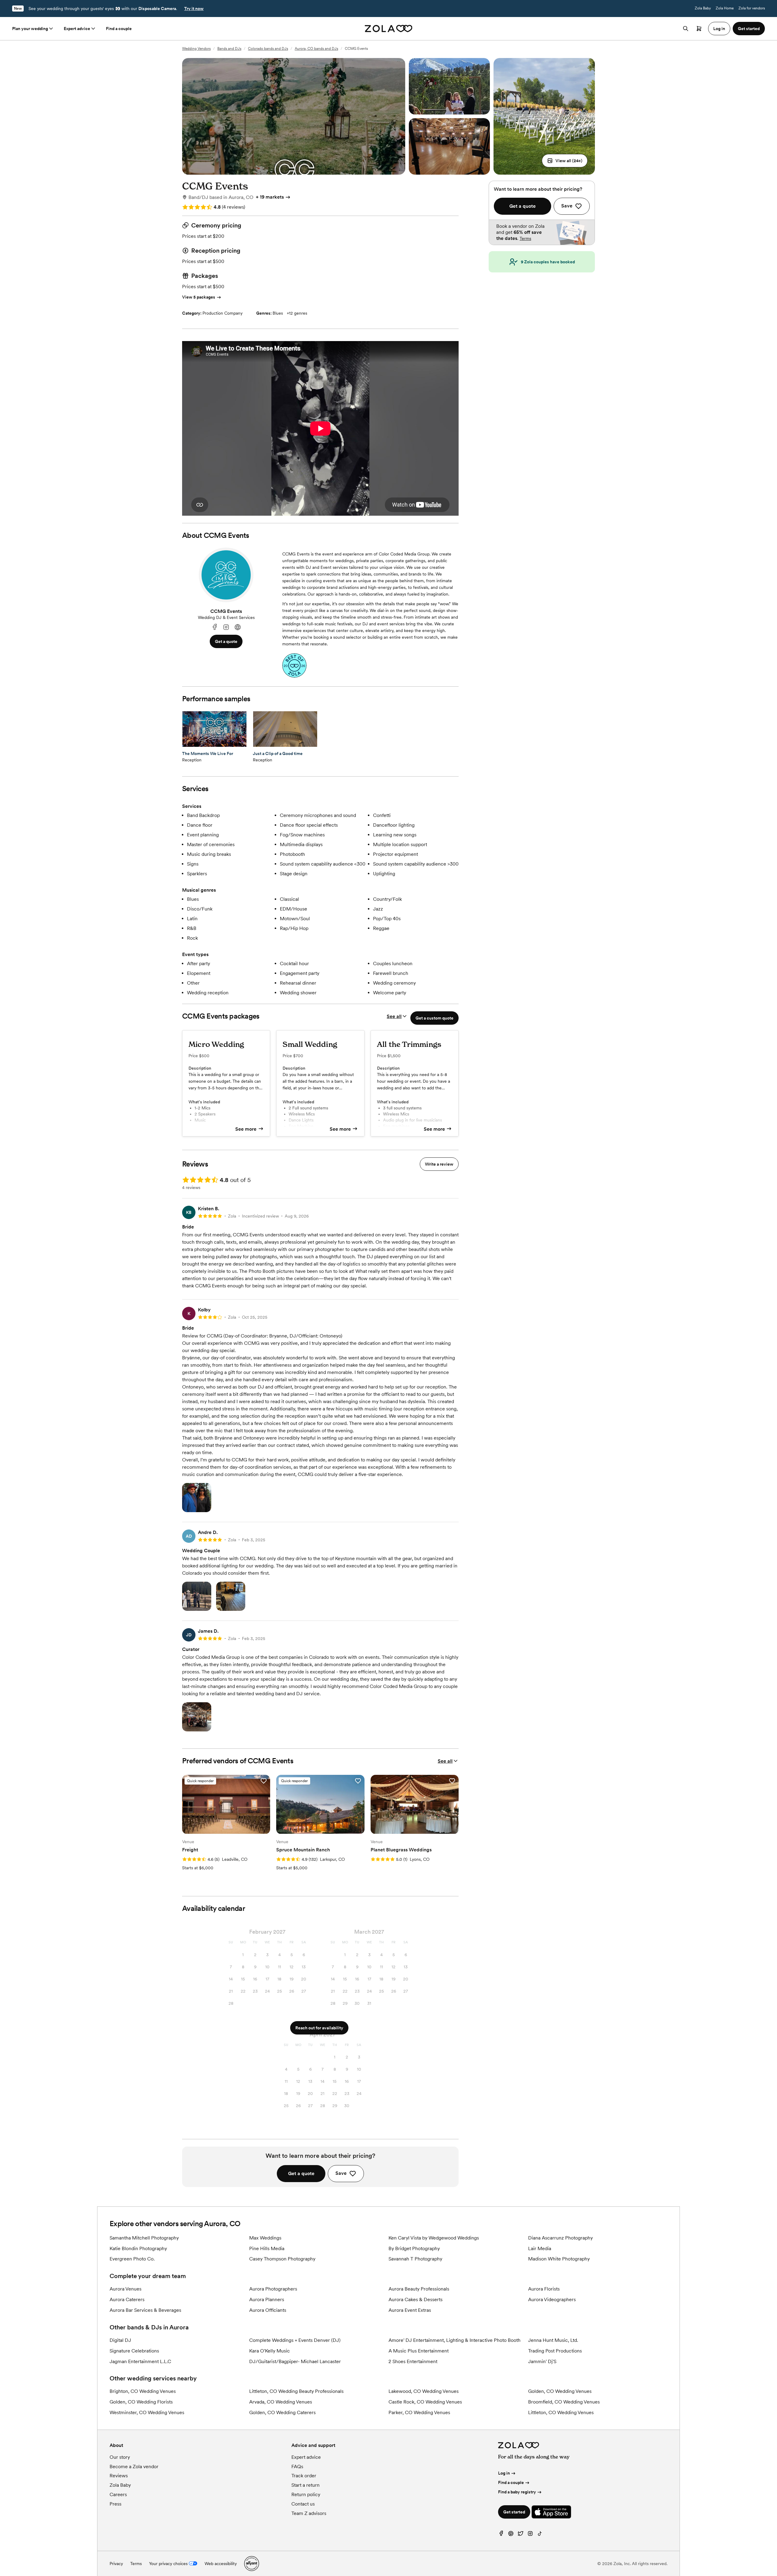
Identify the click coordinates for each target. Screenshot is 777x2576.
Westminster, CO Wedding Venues (147, 2412)
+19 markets (270, 197)
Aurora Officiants (268, 2310)
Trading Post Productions (555, 2351)
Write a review (439, 1164)
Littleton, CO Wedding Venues (561, 2412)
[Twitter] (521, 2535)
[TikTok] (540, 2535)
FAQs (297, 2467)
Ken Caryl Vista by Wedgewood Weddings (434, 2238)
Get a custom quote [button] (434, 1018)
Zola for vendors (752, 8)
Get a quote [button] (226, 641)
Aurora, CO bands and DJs (316, 49)
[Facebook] (215, 627)
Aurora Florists (544, 2289)
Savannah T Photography (415, 2259)
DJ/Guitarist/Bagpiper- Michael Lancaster (295, 2361)
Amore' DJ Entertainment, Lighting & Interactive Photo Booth (455, 2340)
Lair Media (540, 2248)
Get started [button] (749, 29)
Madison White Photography (559, 2259)
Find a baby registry (517, 2492)
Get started (514, 2512)
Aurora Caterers (127, 2299)
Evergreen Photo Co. (132, 2259)
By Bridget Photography (414, 2248)
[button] (565, 161)
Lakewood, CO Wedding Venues (424, 2391)
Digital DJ (120, 2340)
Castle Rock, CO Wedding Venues (425, 2402)
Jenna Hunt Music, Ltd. (553, 2340)
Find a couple (119, 29)
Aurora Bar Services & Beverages (145, 2310)
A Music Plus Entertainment (419, 2351)
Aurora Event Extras (410, 2310)
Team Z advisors (309, 2513)
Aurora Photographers (273, 2289)
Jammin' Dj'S (542, 2361)
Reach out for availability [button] (319, 2028)
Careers (118, 2494)
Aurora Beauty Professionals (419, 2289)
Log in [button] (719, 29)
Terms (525, 238)
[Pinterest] (511, 2535)
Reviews (119, 2476)
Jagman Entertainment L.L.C (140, 2361)
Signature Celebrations (134, 2351)
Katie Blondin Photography (138, 2248)
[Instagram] (226, 627)
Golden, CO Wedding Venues (560, 2391)
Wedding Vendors (196, 49)
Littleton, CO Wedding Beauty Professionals (296, 2391)
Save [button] (341, 2173)
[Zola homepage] (389, 29)
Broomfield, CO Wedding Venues (564, 2402)
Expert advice (77, 29)
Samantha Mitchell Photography (144, 2238)
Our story (120, 2457)
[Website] (238, 627)
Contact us (303, 2504)
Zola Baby (703, 8)
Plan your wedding (30, 29)
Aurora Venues (126, 2289)
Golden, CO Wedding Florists (141, 2402)
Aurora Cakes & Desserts (416, 2299)
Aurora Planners (267, 2299)
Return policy (306, 2494)
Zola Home (725, 8)
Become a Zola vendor (134, 2467)
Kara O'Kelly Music (270, 2351)
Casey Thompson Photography (282, 2259)
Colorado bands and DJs (268, 49)
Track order (304, 2476)
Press (115, 2504)
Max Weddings (265, 2238)
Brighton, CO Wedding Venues (143, 2391)
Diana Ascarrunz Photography (560, 2238)
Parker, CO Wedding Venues (419, 2412)
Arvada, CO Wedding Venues (281, 2402)
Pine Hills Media (267, 2248)
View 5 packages (199, 297)
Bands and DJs (229, 49)
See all (394, 1016)
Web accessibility (221, 2564)
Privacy (116, 2564)
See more (246, 1129)
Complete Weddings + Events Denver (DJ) (295, 2340)
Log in (504, 2473)
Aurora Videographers (552, 2299)
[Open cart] (699, 29)
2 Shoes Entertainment (413, 2361)
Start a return (305, 2485)
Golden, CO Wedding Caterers (282, 2412)
